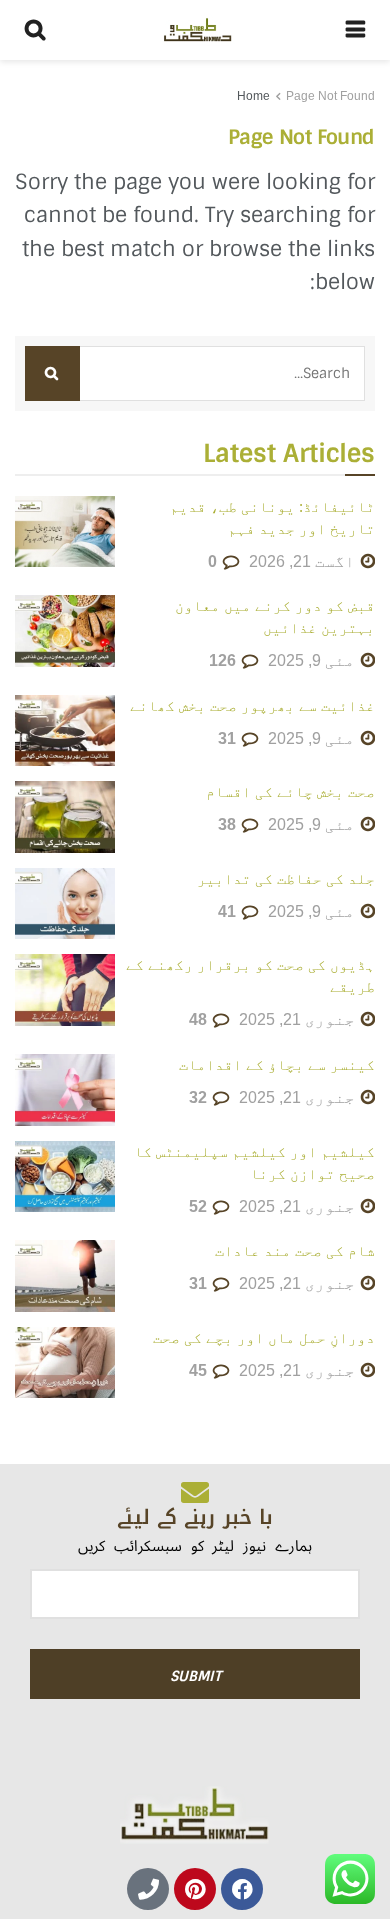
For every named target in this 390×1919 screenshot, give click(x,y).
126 (224, 660)
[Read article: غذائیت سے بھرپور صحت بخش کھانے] (65, 731)
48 (200, 1019)
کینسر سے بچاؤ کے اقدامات (277, 1064)
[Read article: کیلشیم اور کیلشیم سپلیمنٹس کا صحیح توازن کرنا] (65, 1177)
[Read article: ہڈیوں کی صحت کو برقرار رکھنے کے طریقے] (65, 990)
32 (200, 1097)
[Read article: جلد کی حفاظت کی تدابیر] (65, 904)
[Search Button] (35, 30)
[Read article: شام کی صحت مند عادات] (65, 1276)
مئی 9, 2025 (313, 660)
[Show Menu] (355, 30)
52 (200, 1206)
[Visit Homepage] (196, 30)
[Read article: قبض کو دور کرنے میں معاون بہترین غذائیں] (65, 631)
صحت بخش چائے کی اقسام (290, 791)
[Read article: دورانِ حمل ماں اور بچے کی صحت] (65, 1363)
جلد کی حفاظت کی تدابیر (286, 878)
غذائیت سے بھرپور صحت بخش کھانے (252, 705)
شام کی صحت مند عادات (295, 1250)
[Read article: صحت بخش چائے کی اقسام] (65, 817)
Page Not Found (330, 96)
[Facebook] (242, 1889)
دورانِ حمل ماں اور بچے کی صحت (264, 1337)
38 (229, 824)
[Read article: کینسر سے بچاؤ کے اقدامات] (65, 1090)
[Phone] (148, 1889)
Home (253, 96)
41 (229, 911)
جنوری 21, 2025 (299, 1019)
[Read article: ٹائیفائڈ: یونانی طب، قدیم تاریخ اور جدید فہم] (65, 532)
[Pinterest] (195, 1889)
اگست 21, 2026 (304, 561)
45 (200, 1370)
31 (229, 738)
